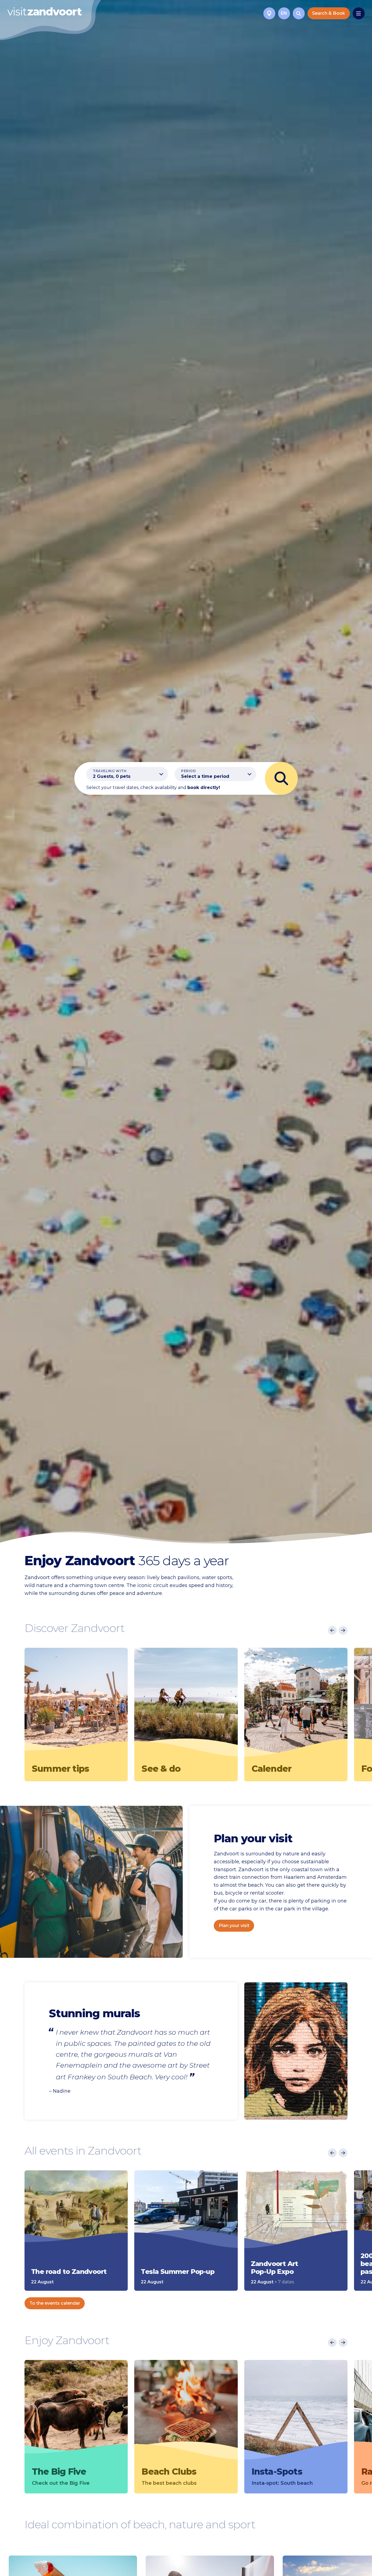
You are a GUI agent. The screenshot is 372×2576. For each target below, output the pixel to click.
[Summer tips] (76, 1704)
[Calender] (296, 1704)
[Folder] (269, 13)
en (284, 13)
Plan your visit (234, 1926)
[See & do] (186, 1704)
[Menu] (359, 13)
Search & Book (329, 13)
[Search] (299, 13)
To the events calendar (55, 2303)
